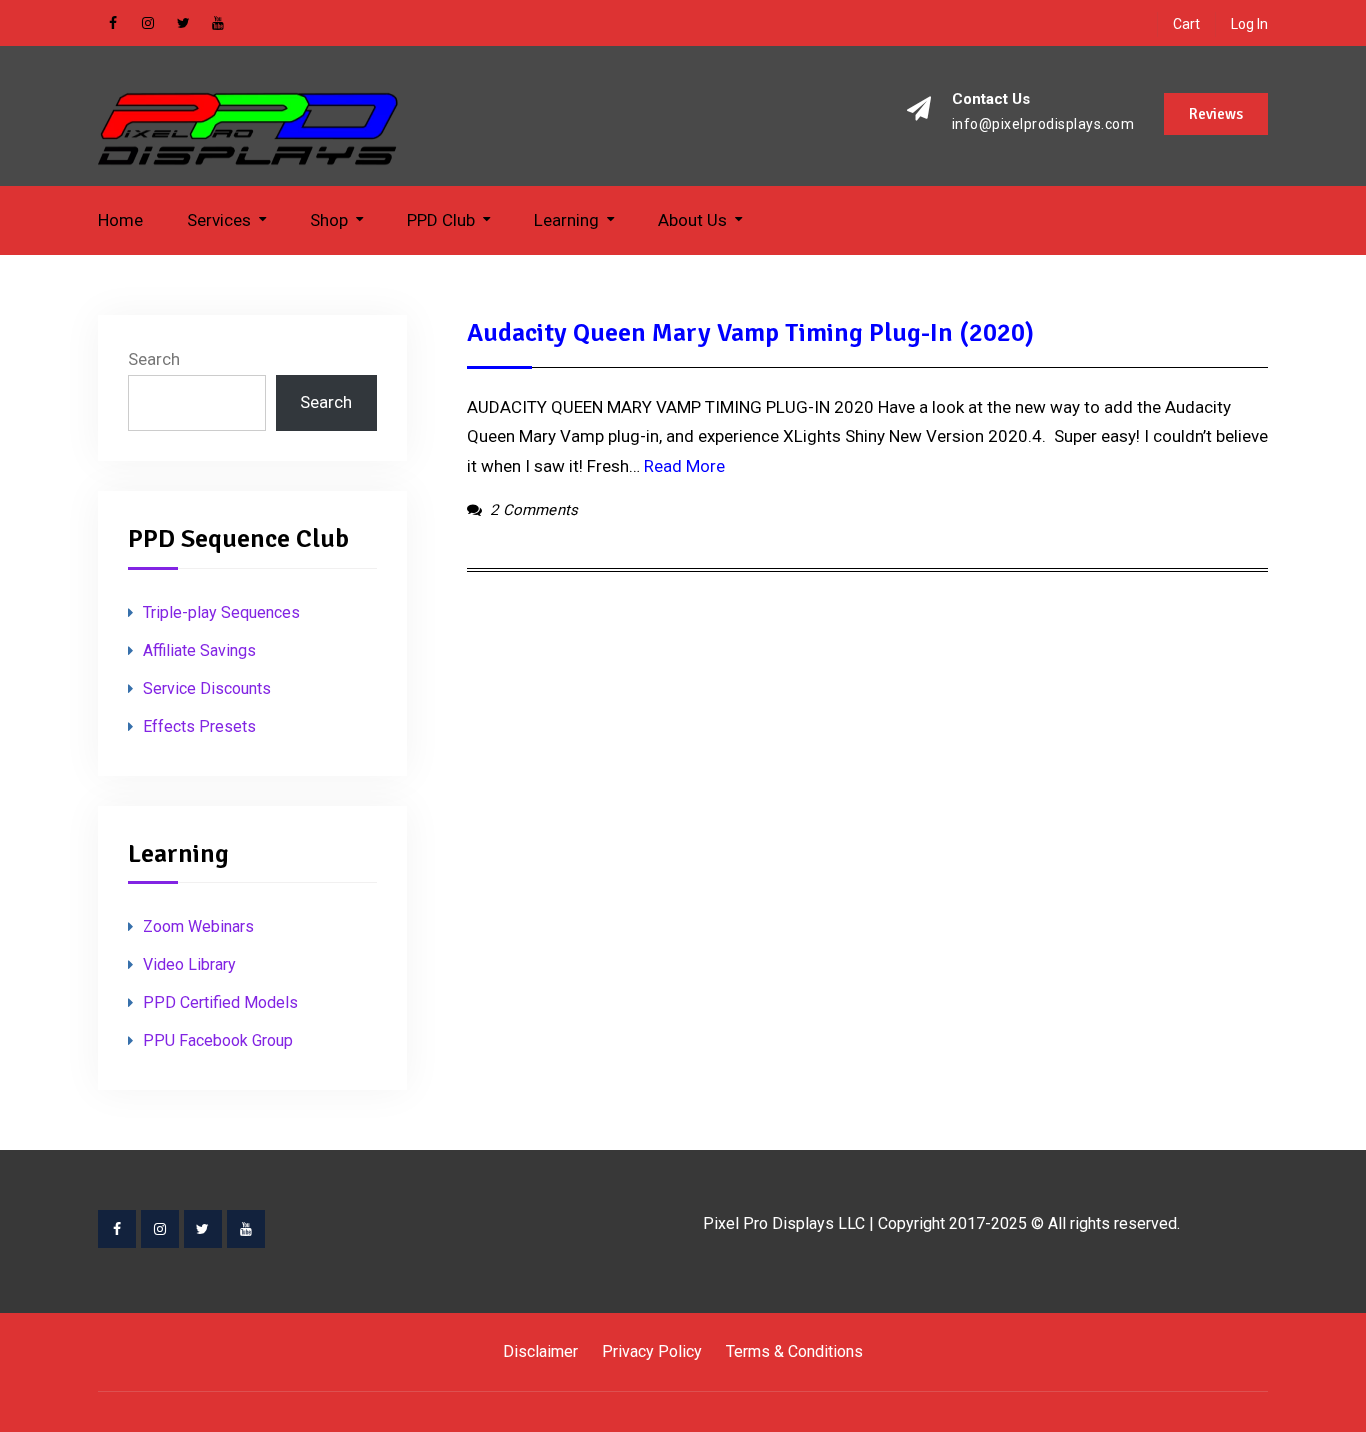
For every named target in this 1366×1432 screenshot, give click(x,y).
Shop (329, 220)
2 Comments (534, 510)
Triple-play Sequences (221, 612)
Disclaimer (540, 1351)
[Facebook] (117, 1229)
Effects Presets (199, 726)
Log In (1249, 24)
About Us (692, 220)
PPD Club (441, 220)
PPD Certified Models (220, 1002)
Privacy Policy (652, 1351)
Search (154, 359)
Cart (1186, 24)
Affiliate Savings (199, 650)
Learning (566, 220)
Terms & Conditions (794, 1351)
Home (120, 220)
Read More (684, 466)
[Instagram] (160, 1229)
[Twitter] (203, 1229)
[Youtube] (246, 1229)
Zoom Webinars (198, 926)
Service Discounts (207, 688)
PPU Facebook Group (218, 1040)
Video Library (189, 964)
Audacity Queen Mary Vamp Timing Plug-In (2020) (750, 333)
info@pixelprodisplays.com (1043, 124)
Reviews (1216, 114)
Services (219, 220)
